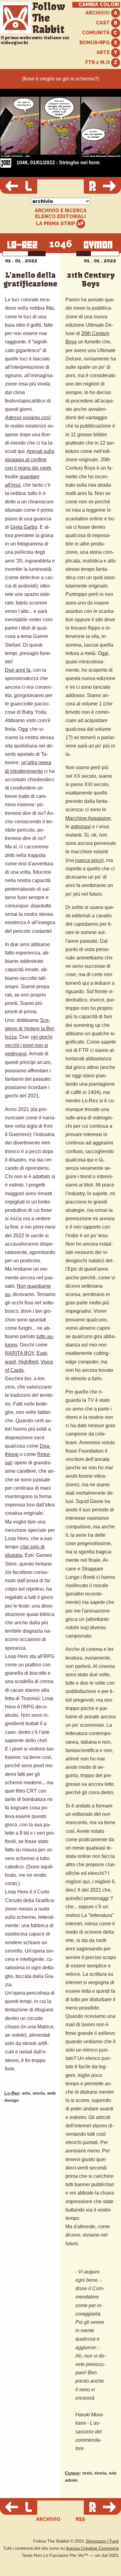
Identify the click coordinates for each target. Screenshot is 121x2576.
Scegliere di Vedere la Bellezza (30, 1029)
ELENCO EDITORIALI (60, 217)
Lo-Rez (12, 2093)
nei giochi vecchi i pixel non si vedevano (29, 1045)
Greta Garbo (24, 527)
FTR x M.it (98, 62)
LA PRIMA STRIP (56, 224)
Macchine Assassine (88, 818)
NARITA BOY (20, 1353)
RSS (80, 2519)
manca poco (89, 860)
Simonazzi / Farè (102, 2541)
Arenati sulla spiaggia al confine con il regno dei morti (30, 460)
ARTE (104, 52)
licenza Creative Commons (92, 2548)
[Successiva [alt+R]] (102, 187)
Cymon (72, 2473)
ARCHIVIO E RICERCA (61, 211)
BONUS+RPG (95, 43)
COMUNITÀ (96, 33)
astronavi (81, 827)
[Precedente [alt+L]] (19, 187)
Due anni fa (18, 670)
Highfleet (28, 1362)
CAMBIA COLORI (99, 5)
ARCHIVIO (98, 13)
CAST (103, 23)
